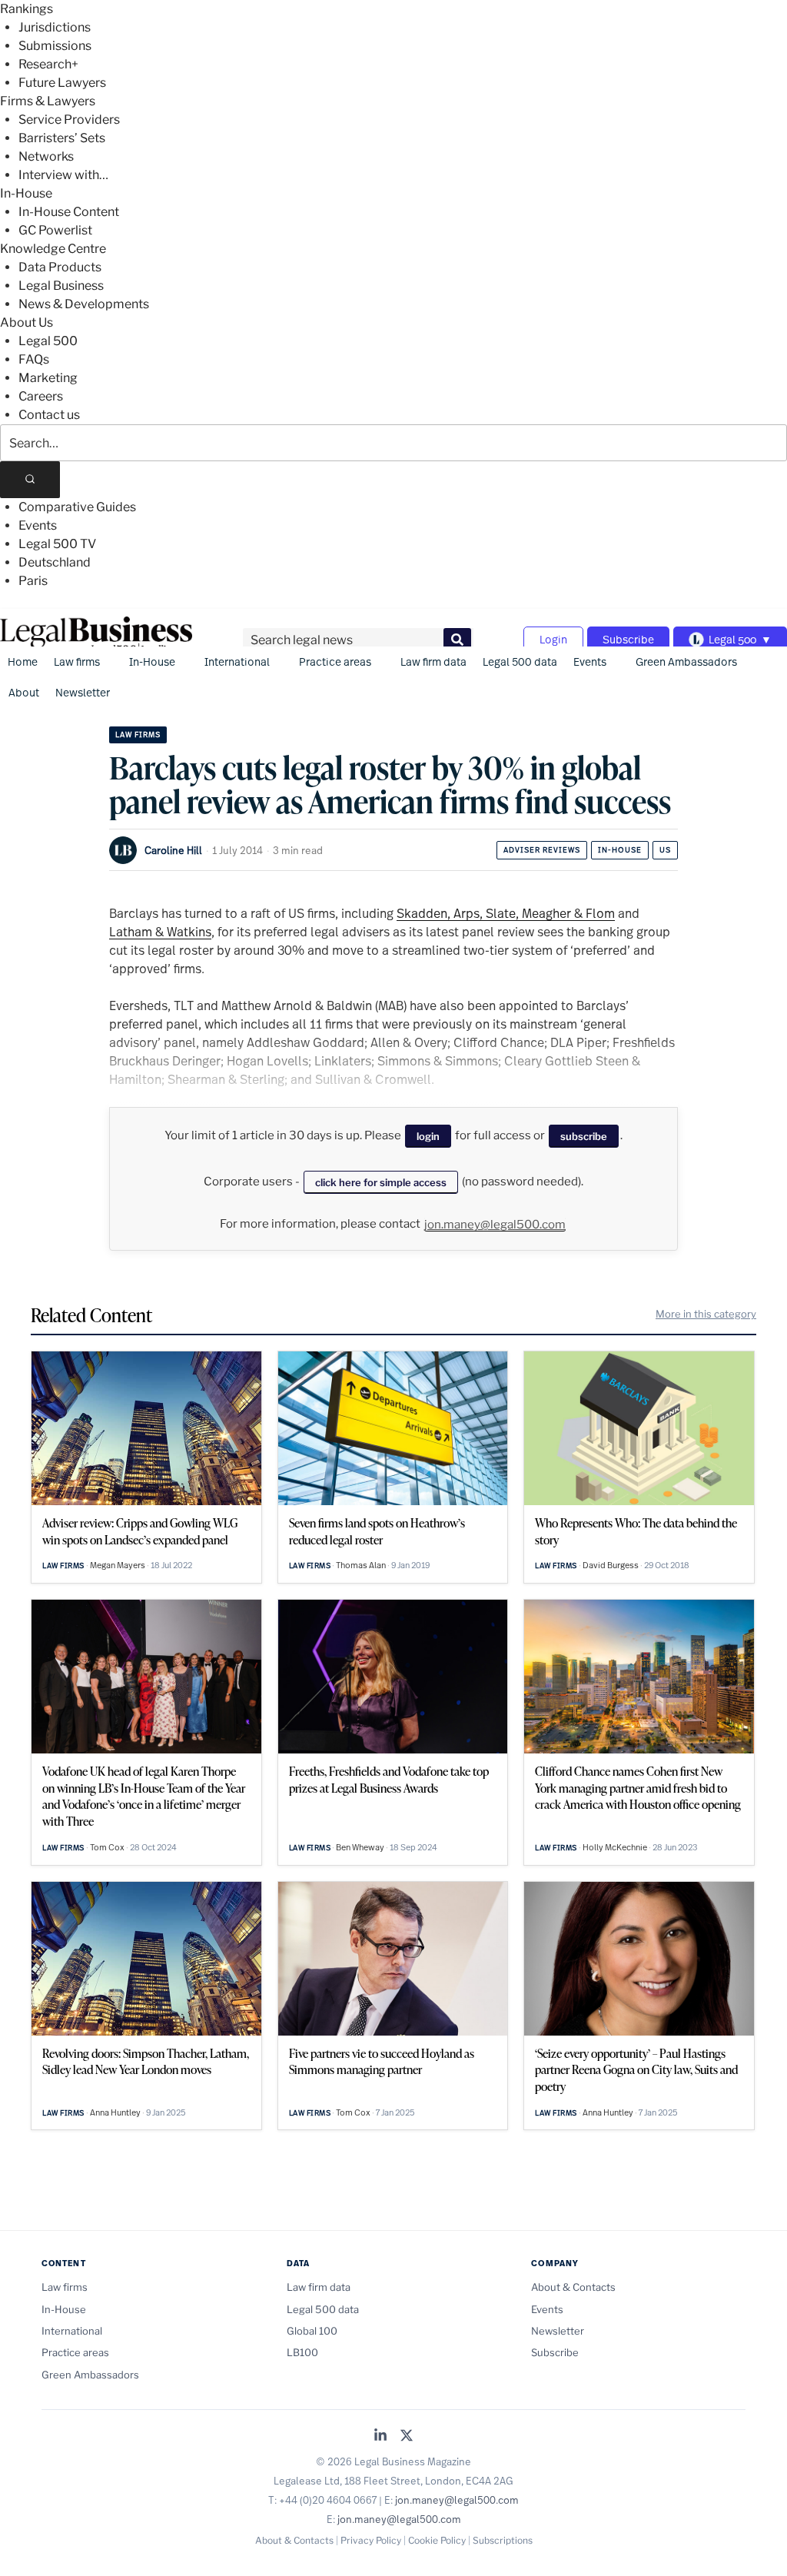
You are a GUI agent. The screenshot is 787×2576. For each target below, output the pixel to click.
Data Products (60, 267)
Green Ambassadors (686, 661)
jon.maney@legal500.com (495, 1225)
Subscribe (628, 639)
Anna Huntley (115, 2112)
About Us (27, 322)
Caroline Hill (173, 850)
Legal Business (61, 286)
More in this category (706, 1314)
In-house (620, 850)
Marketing (48, 378)
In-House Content (69, 212)
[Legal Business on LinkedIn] (380, 2436)
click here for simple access (381, 1182)
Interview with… (63, 175)
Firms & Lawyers (48, 101)
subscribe (584, 1136)
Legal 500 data (520, 661)
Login (553, 639)
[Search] (30, 480)
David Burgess (611, 1565)
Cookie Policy (437, 2540)
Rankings (27, 9)
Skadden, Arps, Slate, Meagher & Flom (506, 913)
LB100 (302, 2352)
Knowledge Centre (53, 249)
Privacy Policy (371, 2540)
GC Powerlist (55, 230)
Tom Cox (107, 1847)
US (665, 850)
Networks (46, 156)
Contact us (49, 415)
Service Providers (69, 120)
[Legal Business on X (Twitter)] (407, 2436)
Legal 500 (48, 341)
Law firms (77, 661)
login (428, 1136)
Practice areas (335, 661)
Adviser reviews (542, 850)
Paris (33, 581)
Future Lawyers (62, 83)
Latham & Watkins (160, 931)
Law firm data (433, 661)
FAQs (34, 359)
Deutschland (55, 562)
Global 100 (312, 2331)
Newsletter (83, 692)
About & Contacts (573, 2287)
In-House (26, 193)
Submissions (55, 46)
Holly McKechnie (615, 1847)
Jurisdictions (55, 27)
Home (23, 661)
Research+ (48, 64)
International (237, 661)
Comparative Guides (77, 507)
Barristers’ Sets (62, 138)
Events (38, 525)
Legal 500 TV (57, 544)
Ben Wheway (360, 1847)
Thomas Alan (361, 1565)
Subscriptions (503, 2540)
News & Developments (84, 304)
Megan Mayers (118, 1565)
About (24, 692)
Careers (41, 396)
